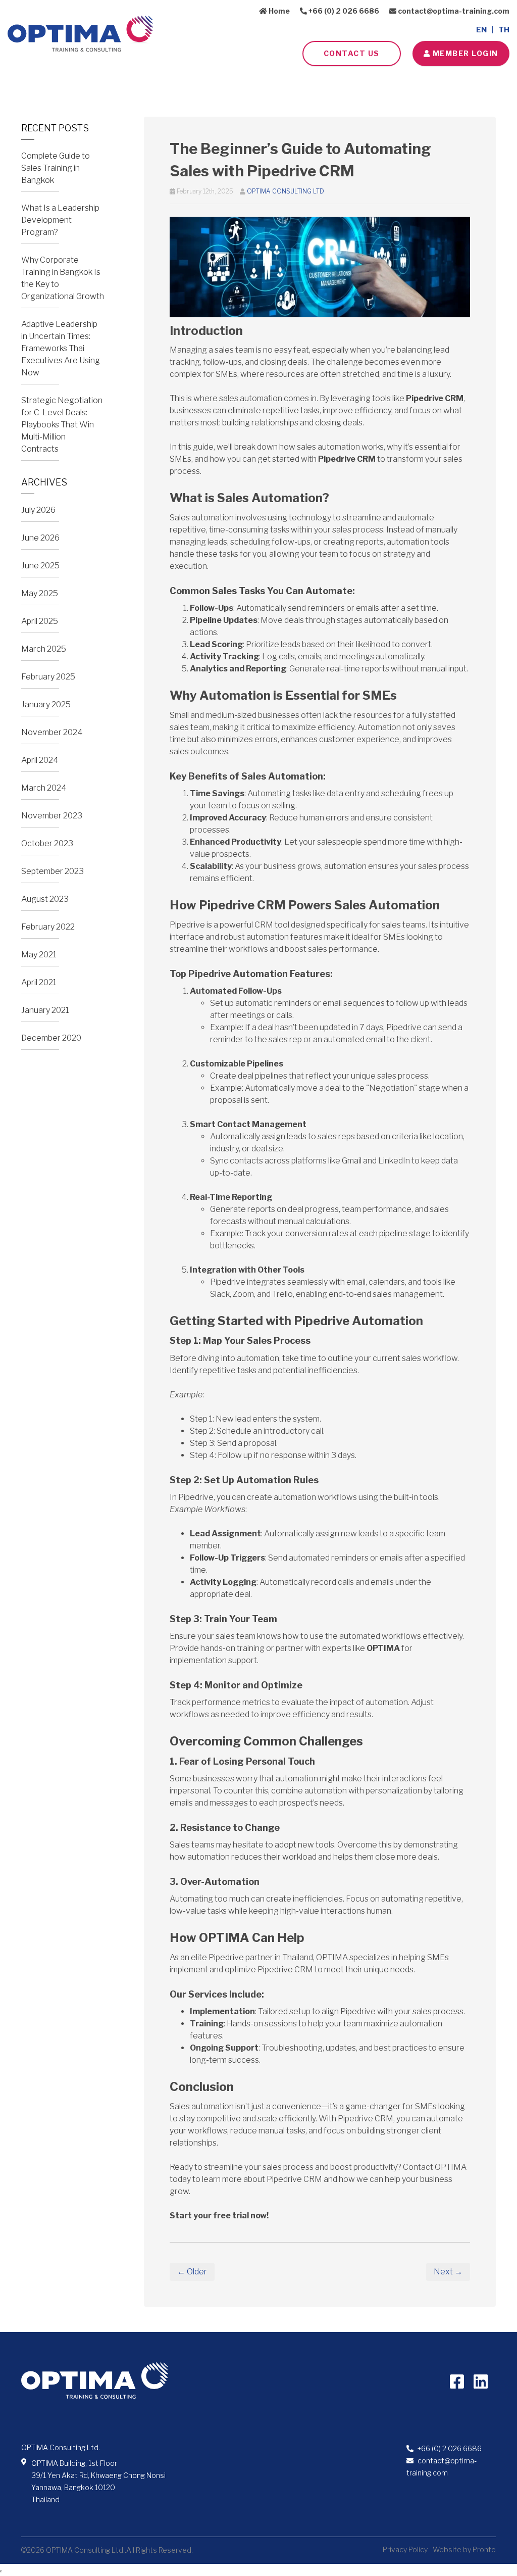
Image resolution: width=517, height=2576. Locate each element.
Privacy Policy (405, 2549)
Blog (424, 81)
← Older (192, 2272)
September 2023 (53, 871)
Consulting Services (301, 81)
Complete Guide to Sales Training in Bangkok (56, 168)
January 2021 (45, 1010)
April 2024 (40, 760)
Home (278, 11)
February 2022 (48, 927)
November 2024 (52, 732)
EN (481, 30)
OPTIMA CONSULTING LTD (286, 191)
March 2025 (44, 649)
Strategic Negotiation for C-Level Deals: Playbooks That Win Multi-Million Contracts (62, 425)
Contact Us (352, 53)
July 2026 (38, 510)
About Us (44, 81)
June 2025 (40, 566)
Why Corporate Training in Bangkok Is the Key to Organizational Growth (63, 278)
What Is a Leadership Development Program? (60, 220)
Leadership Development (200, 81)
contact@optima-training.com (453, 11)
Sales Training (109, 81)
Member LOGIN (464, 53)
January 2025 (46, 704)
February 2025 (48, 677)
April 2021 (39, 982)
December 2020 (51, 1038)
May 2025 (40, 593)
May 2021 (39, 955)
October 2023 (47, 843)
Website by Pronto (464, 2549)
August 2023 (45, 899)
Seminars (375, 81)
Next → (448, 2272)
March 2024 (44, 788)
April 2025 (40, 621)
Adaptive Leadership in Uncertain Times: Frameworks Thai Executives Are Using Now (61, 348)
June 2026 (40, 538)
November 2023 (52, 816)
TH (504, 30)
